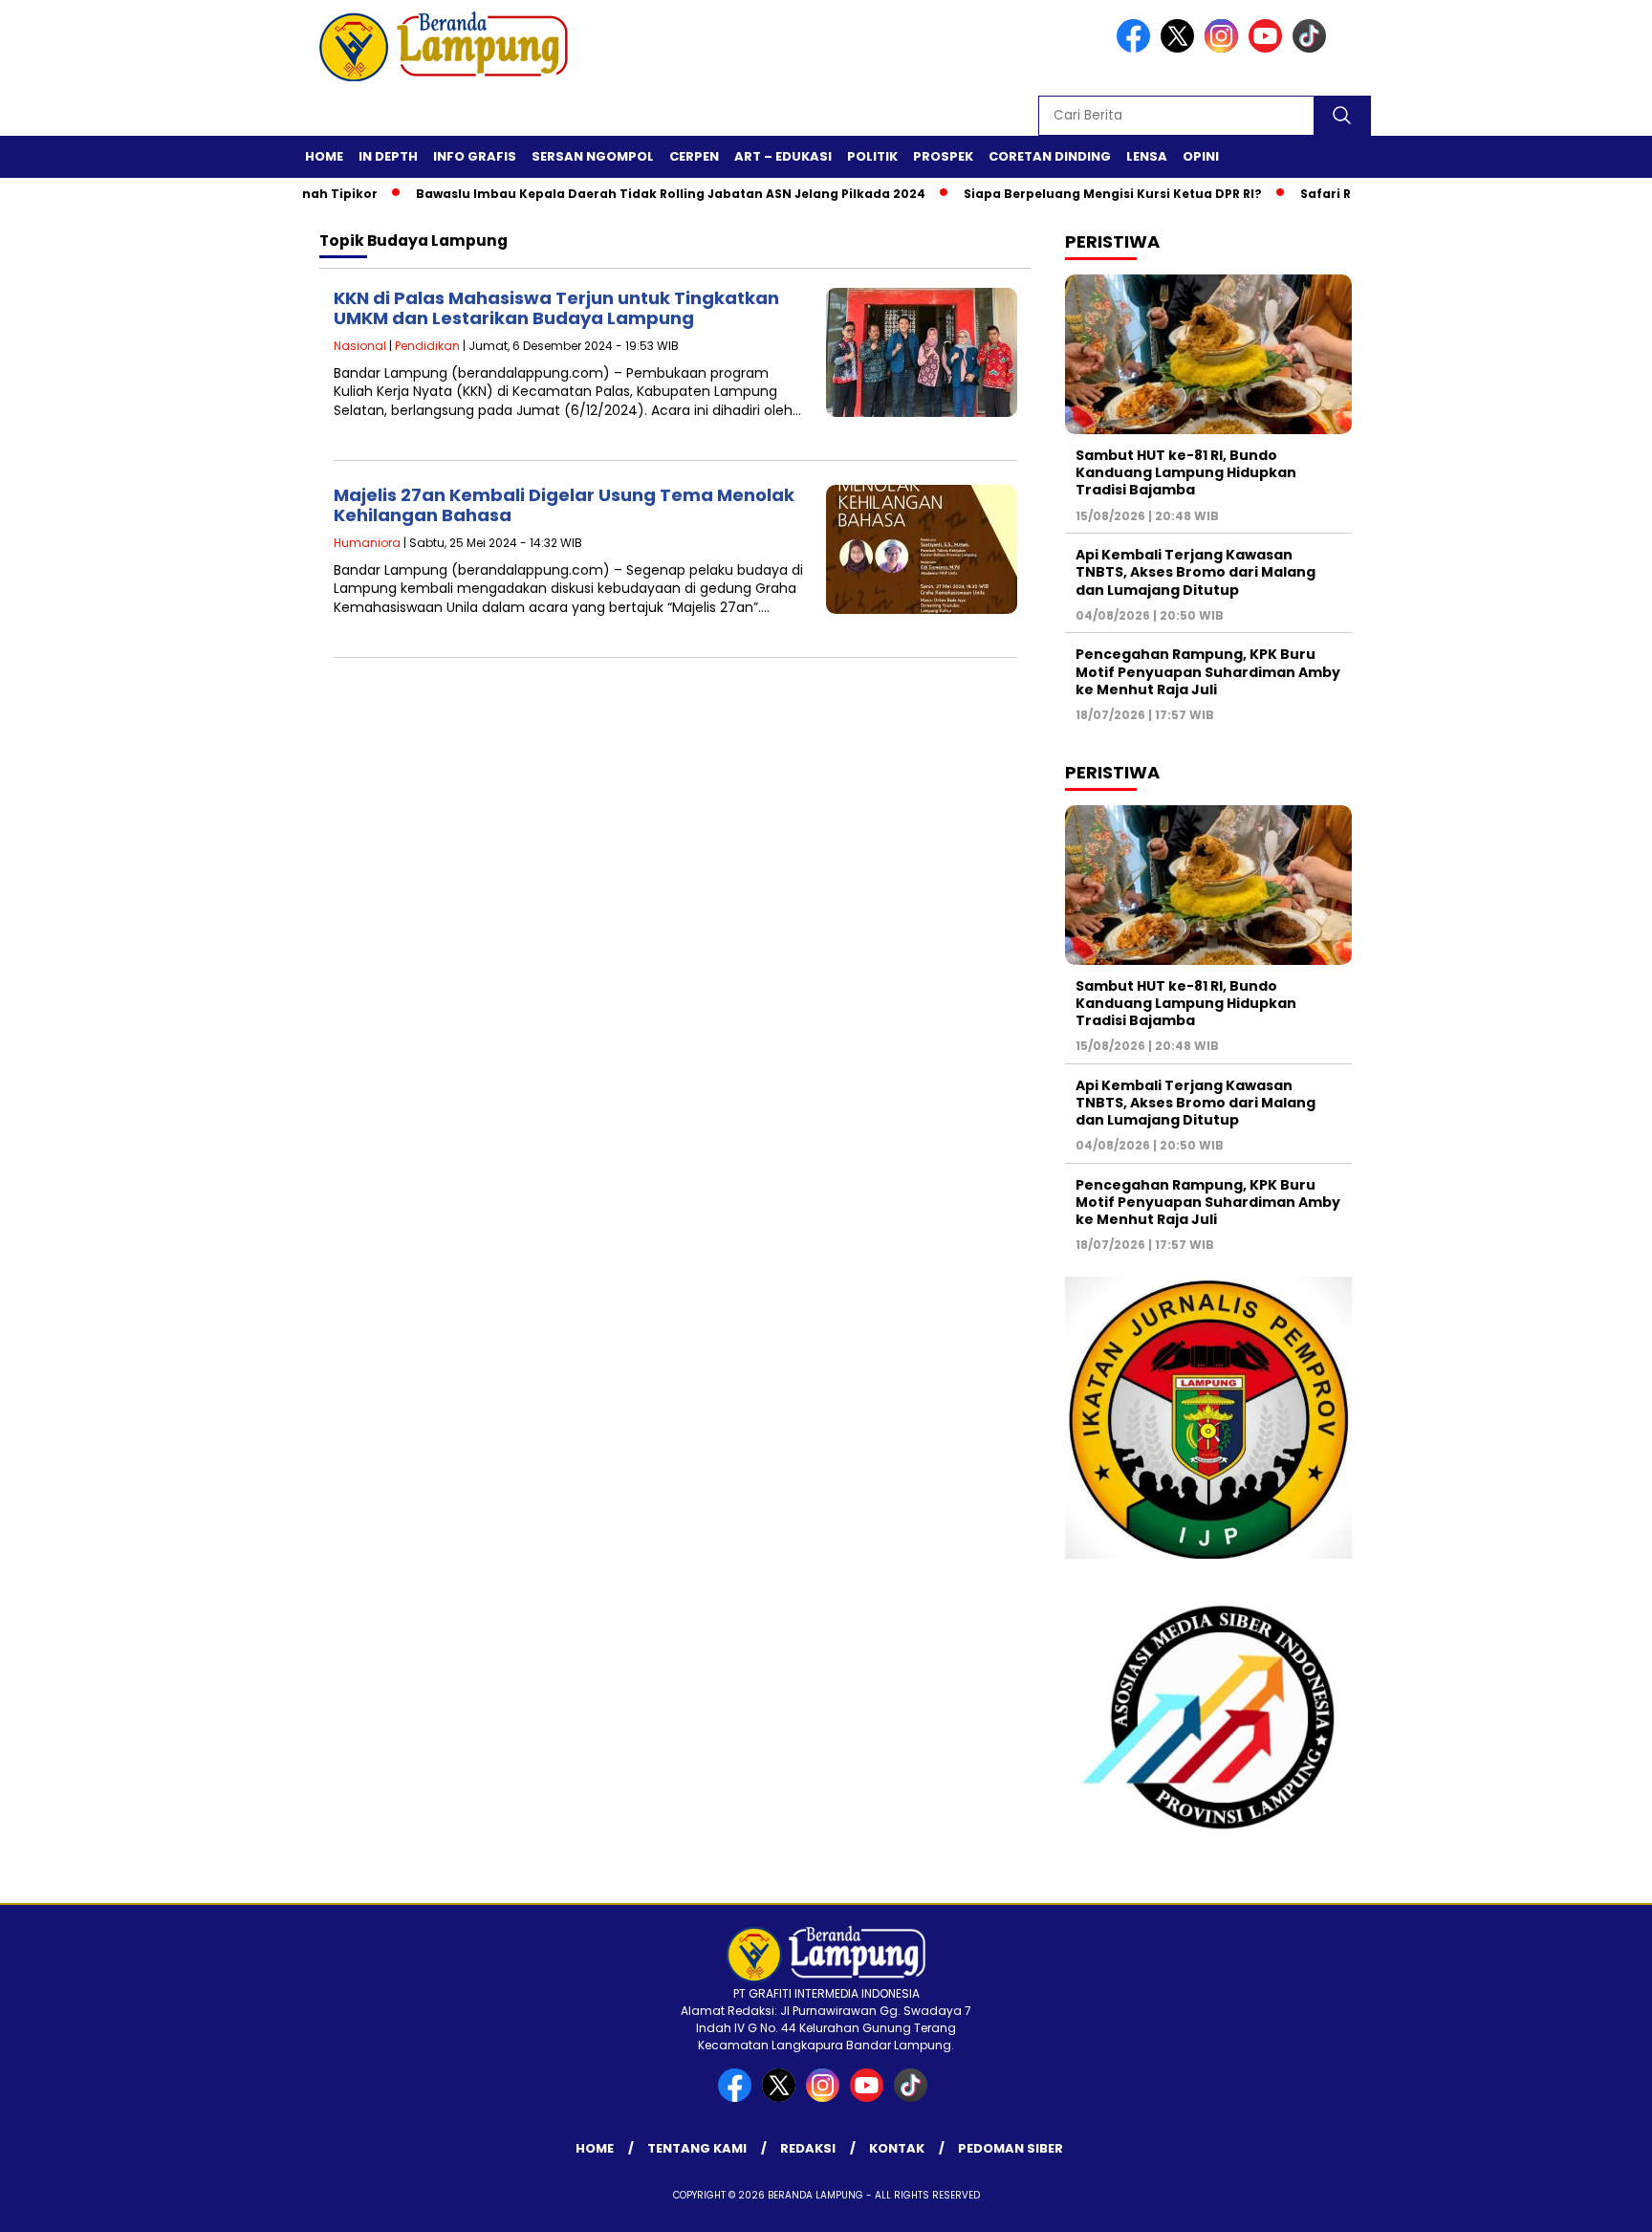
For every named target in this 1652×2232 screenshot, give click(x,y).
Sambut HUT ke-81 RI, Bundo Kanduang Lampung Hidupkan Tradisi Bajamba (1186, 472)
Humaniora (367, 543)
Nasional (360, 346)
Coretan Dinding (1050, 156)
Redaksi (808, 2148)
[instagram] (1225, 48)
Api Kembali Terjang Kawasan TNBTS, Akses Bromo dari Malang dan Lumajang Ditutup (1196, 572)
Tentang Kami (697, 2148)
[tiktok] (1313, 48)
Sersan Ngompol (593, 156)
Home (324, 156)
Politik (872, 156)
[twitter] (1181, 48)
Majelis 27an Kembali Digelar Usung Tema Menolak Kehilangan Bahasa (564, 505)
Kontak (897, 2148)
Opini (1201, 156)
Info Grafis (475, 156)
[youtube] (1269, 48)
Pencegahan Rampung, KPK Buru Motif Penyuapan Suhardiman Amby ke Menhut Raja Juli (1208, 671)
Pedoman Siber (1011, 2148)
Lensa (1147, 156)
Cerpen (694, 156)
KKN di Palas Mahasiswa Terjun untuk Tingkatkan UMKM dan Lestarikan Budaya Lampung (556, 308)
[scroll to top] (1587, 2202)
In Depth (388, 156)
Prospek (943, 156)
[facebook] (1137, 48)
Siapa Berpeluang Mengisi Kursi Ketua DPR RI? (1072, 194)
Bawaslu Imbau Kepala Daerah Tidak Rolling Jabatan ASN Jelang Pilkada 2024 (630, 194)
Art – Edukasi (783, 156)
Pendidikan (427, 346)
